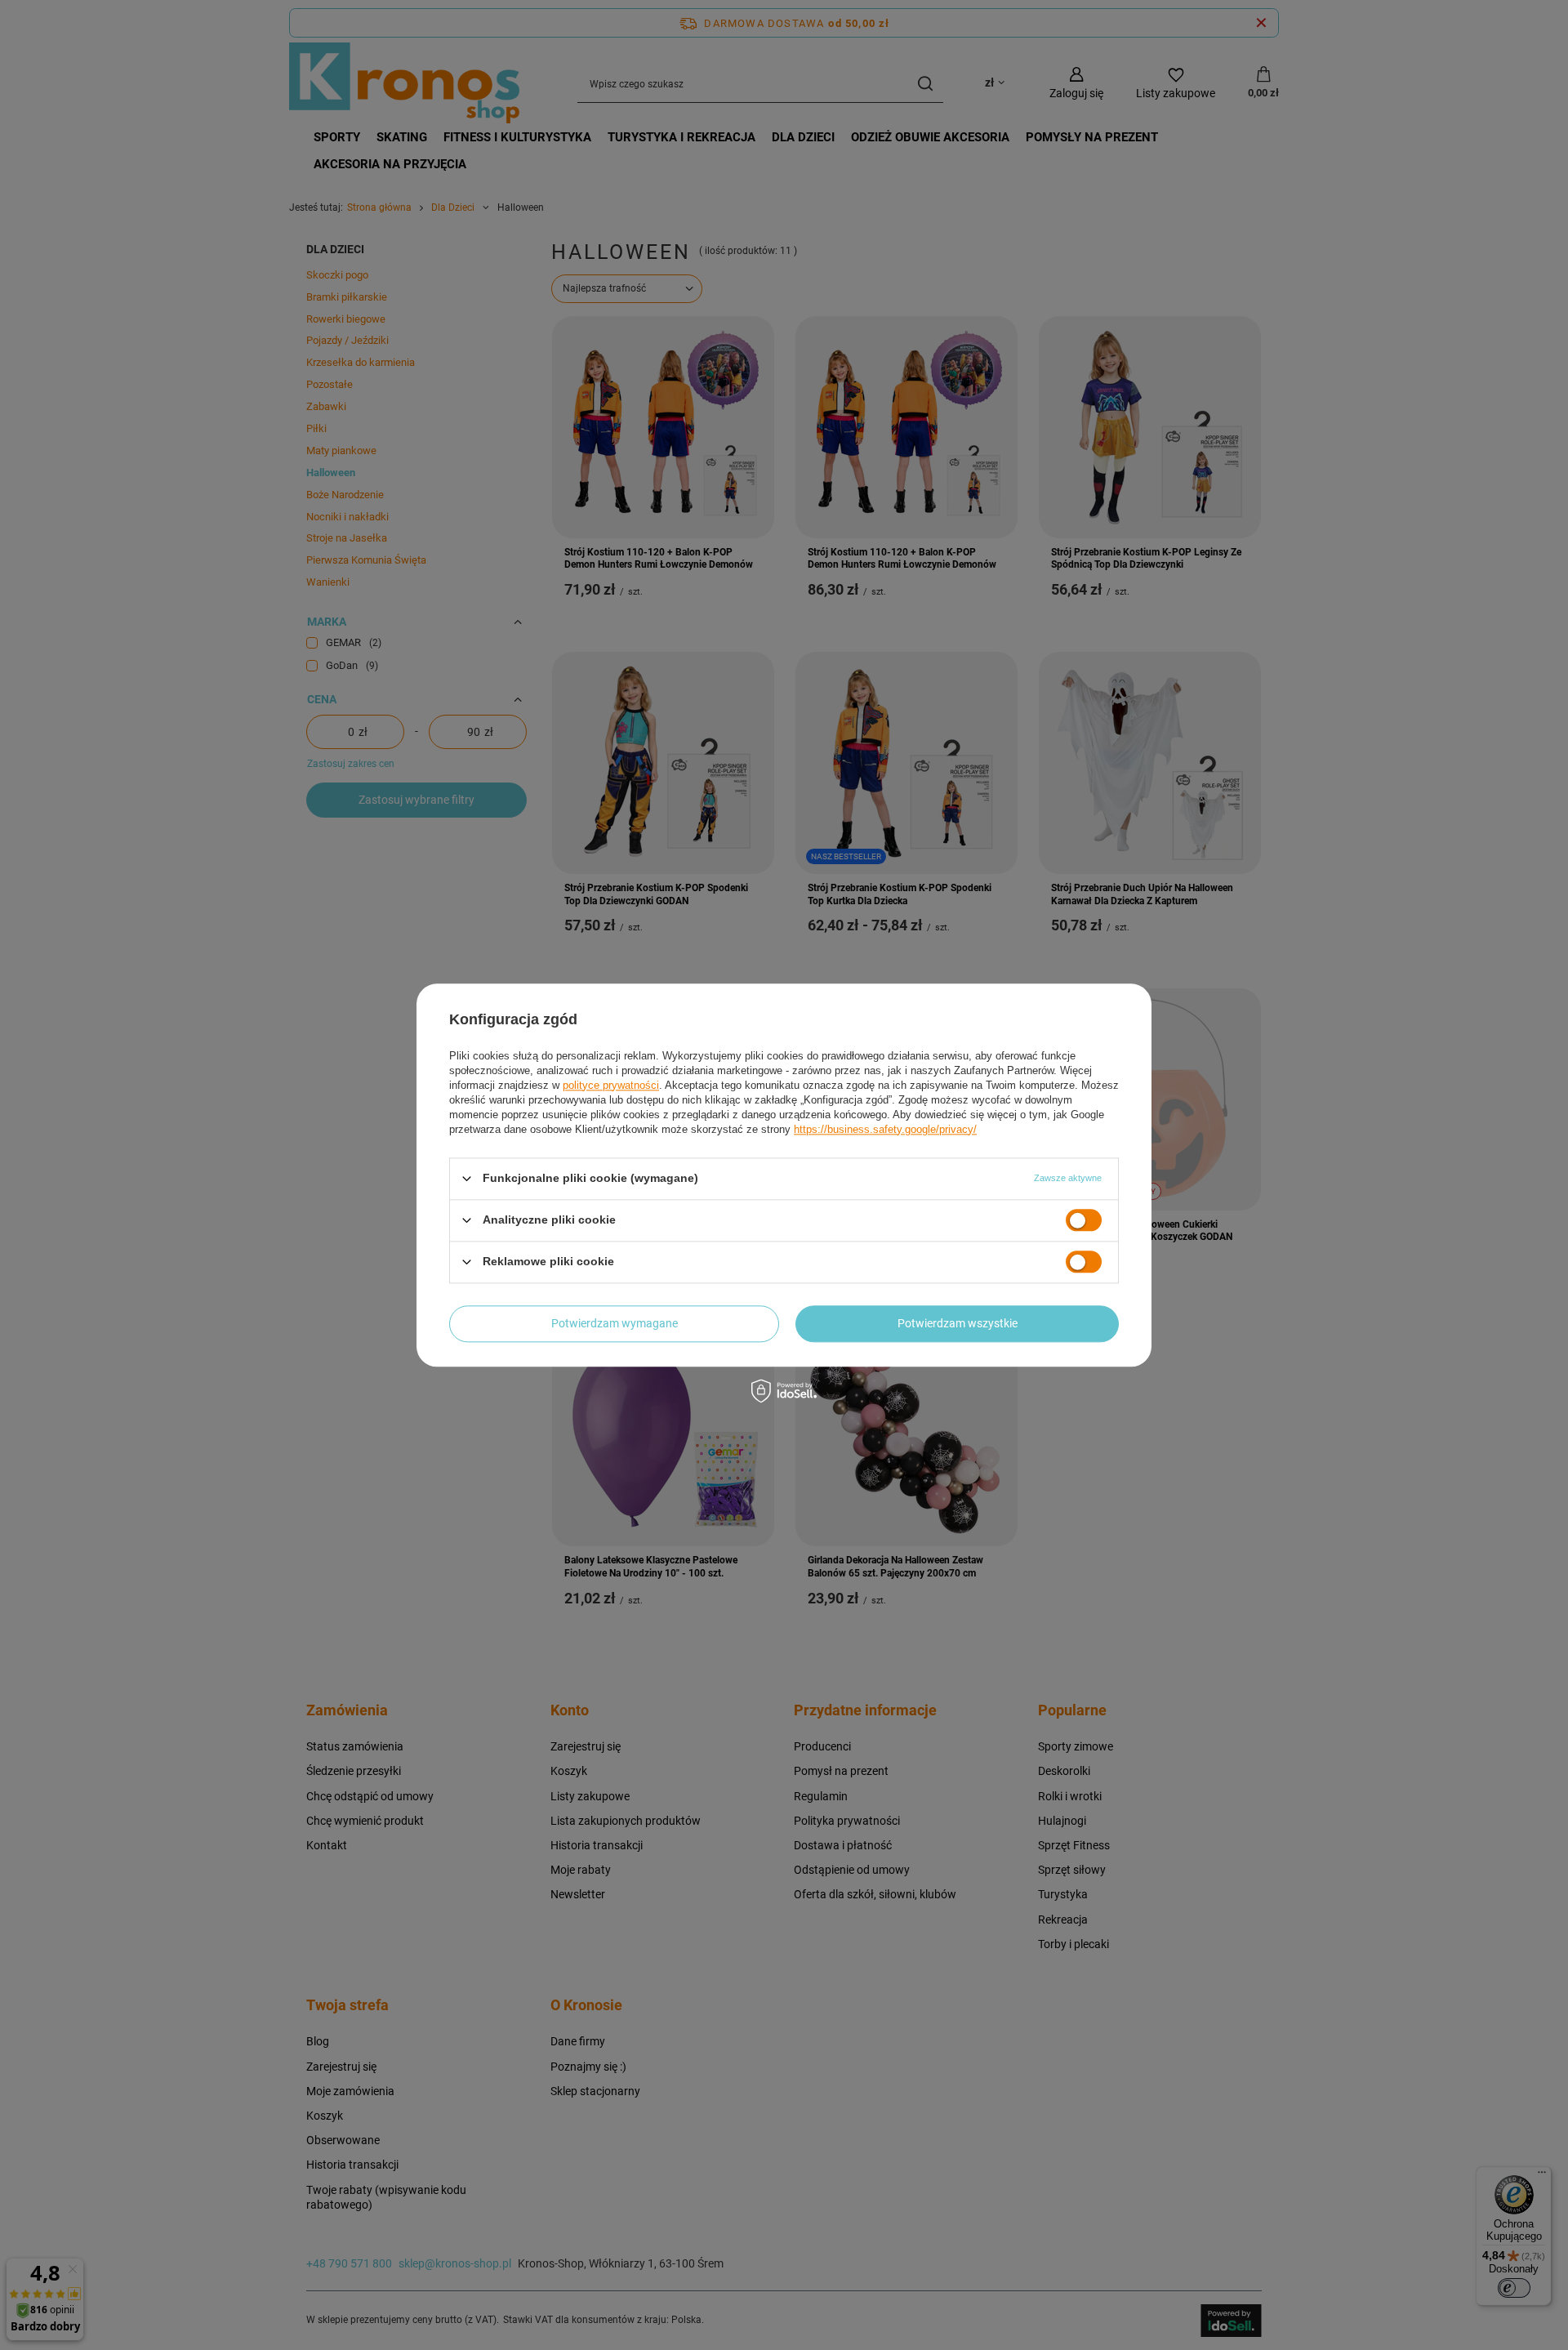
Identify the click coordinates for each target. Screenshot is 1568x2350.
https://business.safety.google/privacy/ (885, 1129)
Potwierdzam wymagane (615, 1323)
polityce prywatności (611, 1085)
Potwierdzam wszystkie (958, 1323)
